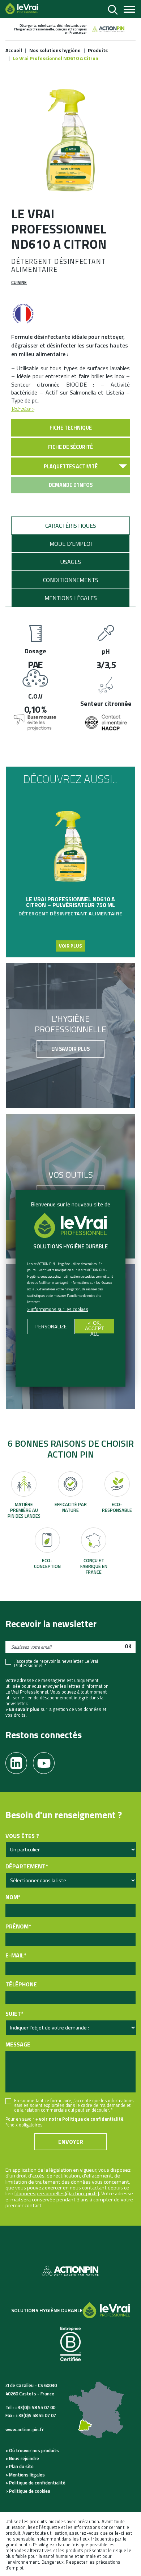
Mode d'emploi (71, 544)
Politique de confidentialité (37, 2483)
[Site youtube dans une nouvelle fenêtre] (47, 1761)
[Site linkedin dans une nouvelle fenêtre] (19, 1761)
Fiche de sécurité (70, 447)
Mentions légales (71, 598)
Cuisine (19, 282)
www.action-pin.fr (25, 2429)
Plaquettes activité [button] (71, 467)
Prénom (18, 1926)
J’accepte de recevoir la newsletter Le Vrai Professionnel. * (56, 1664)
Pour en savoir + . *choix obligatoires (65, 2122)
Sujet (14, 2014)
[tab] (70, 526)
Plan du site (21, 2466)
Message (18, 2044)
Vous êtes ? (22, 1836)
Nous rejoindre (24, 2458)
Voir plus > (23, 409)
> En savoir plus (22, 1709)
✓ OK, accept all (95, 1327)
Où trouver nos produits (34, 2450)
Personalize (51, 1327)
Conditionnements (71, 580)
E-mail (16, 1955)
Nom (13, 1897)
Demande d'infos (71, 485)
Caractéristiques (71, 526)
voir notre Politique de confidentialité (81, 2119)
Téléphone (21, 1984)
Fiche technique (71, 428)
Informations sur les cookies (59, 1309)
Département (27, 1866)
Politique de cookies (30, 2491)
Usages (71, 562)
